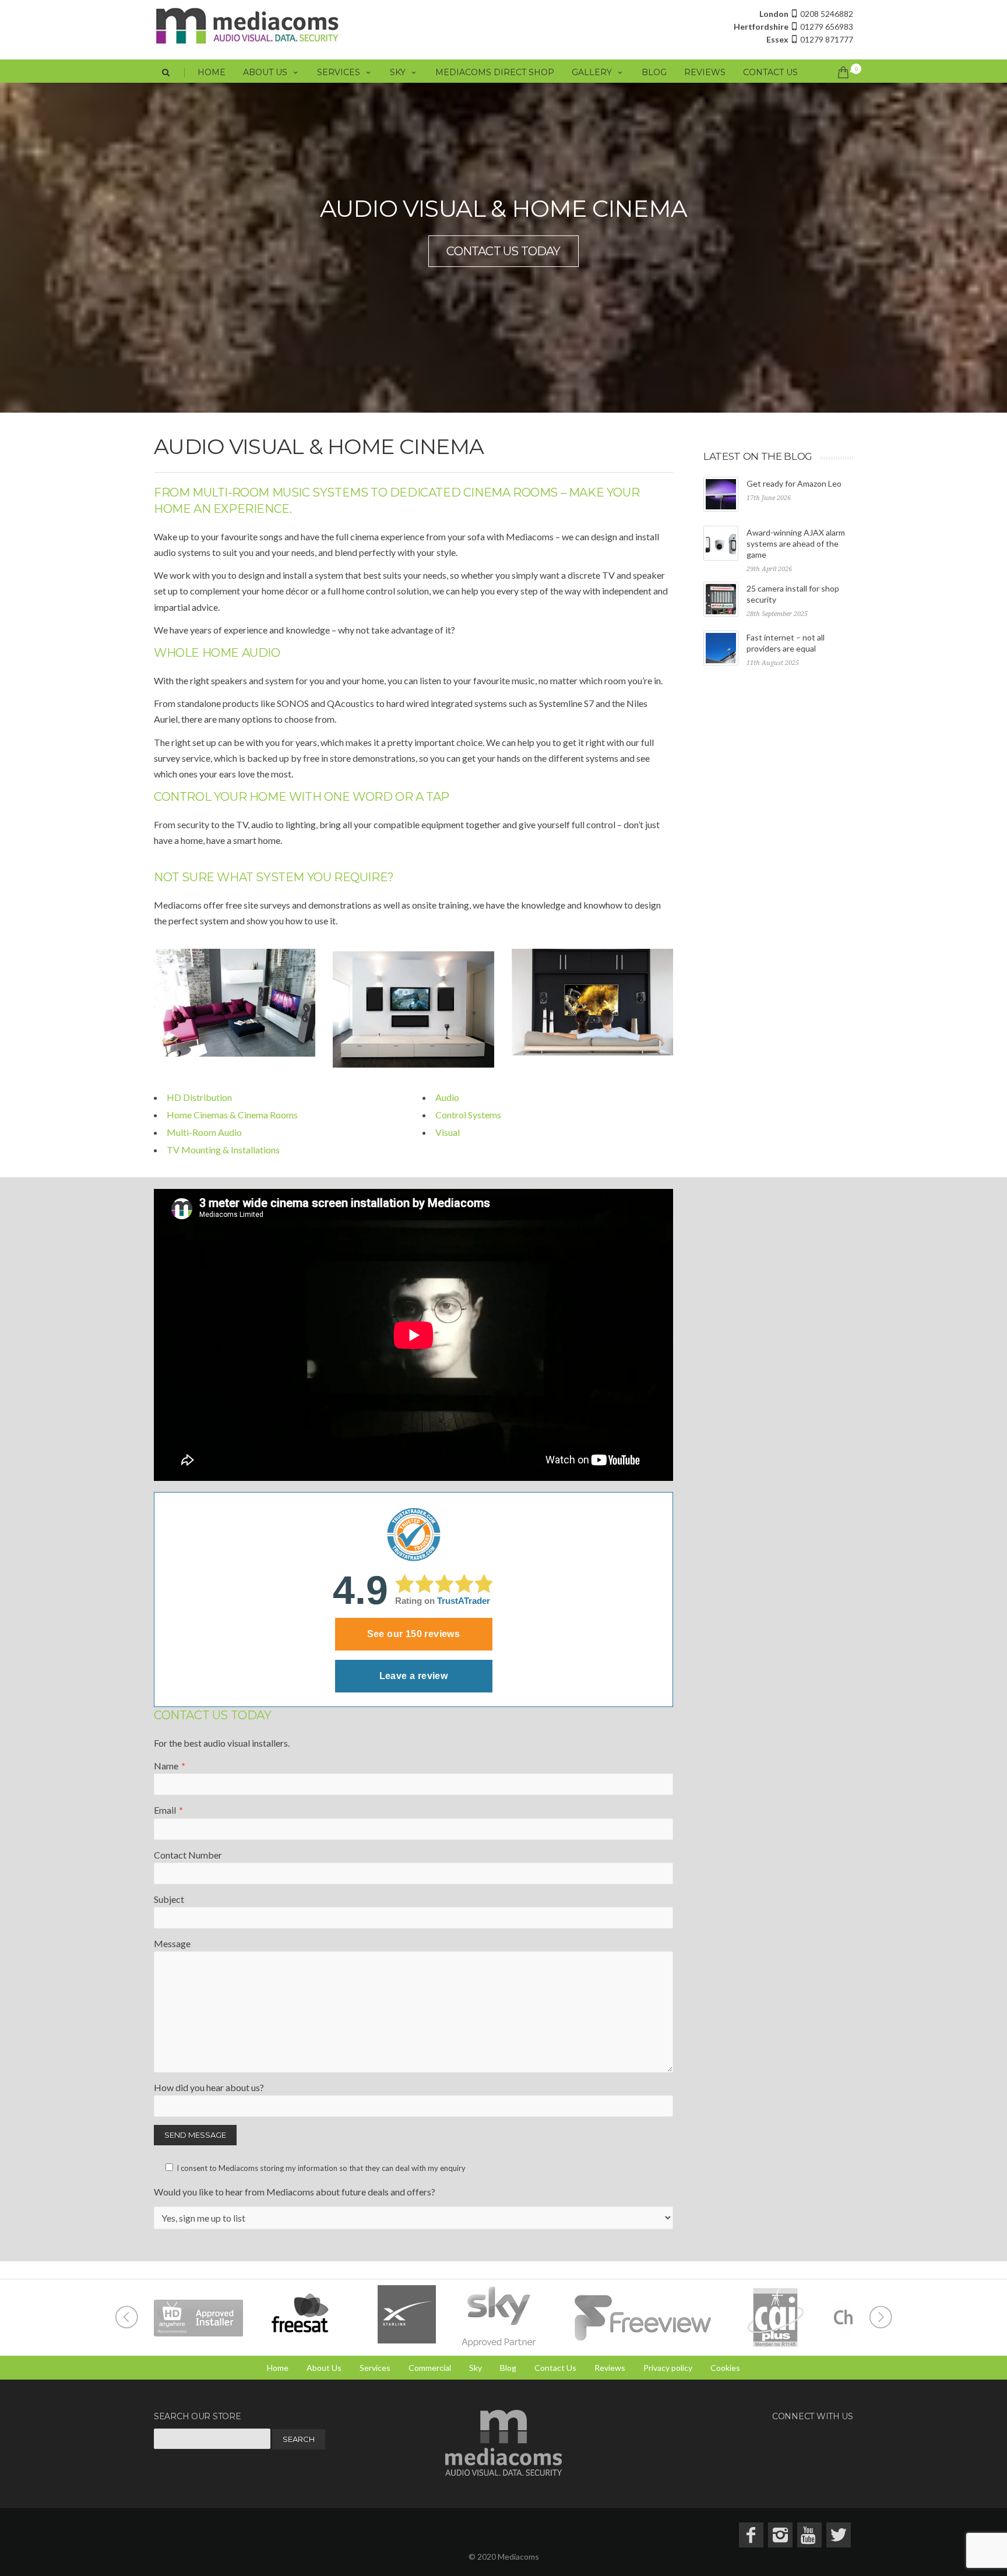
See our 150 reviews (414, 1634)
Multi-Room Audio (204, 1132)
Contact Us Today (503, 251)
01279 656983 (793, 27)
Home (212, 72)
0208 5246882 (806, 14)
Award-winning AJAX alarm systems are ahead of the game (796, 543)
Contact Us (770, 72)
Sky (398, 72)
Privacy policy (668, 2368)
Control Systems (468, 1115)
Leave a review (414, 1676)
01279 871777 (810, 39)
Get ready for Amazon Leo (794, 483)
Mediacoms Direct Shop (495, 72)
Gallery (592, 72)
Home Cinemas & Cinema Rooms (232, 1115)
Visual (448, 1132)
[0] (841, 72)
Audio (447, 1097)
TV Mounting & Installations (223, 1150)
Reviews (705, 72)
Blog (654, 72)
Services (339, 72)
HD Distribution (199, 1097)
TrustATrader (464, 1601)
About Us (265, 72)
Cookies (725, 2368)
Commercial (430, 2368)
